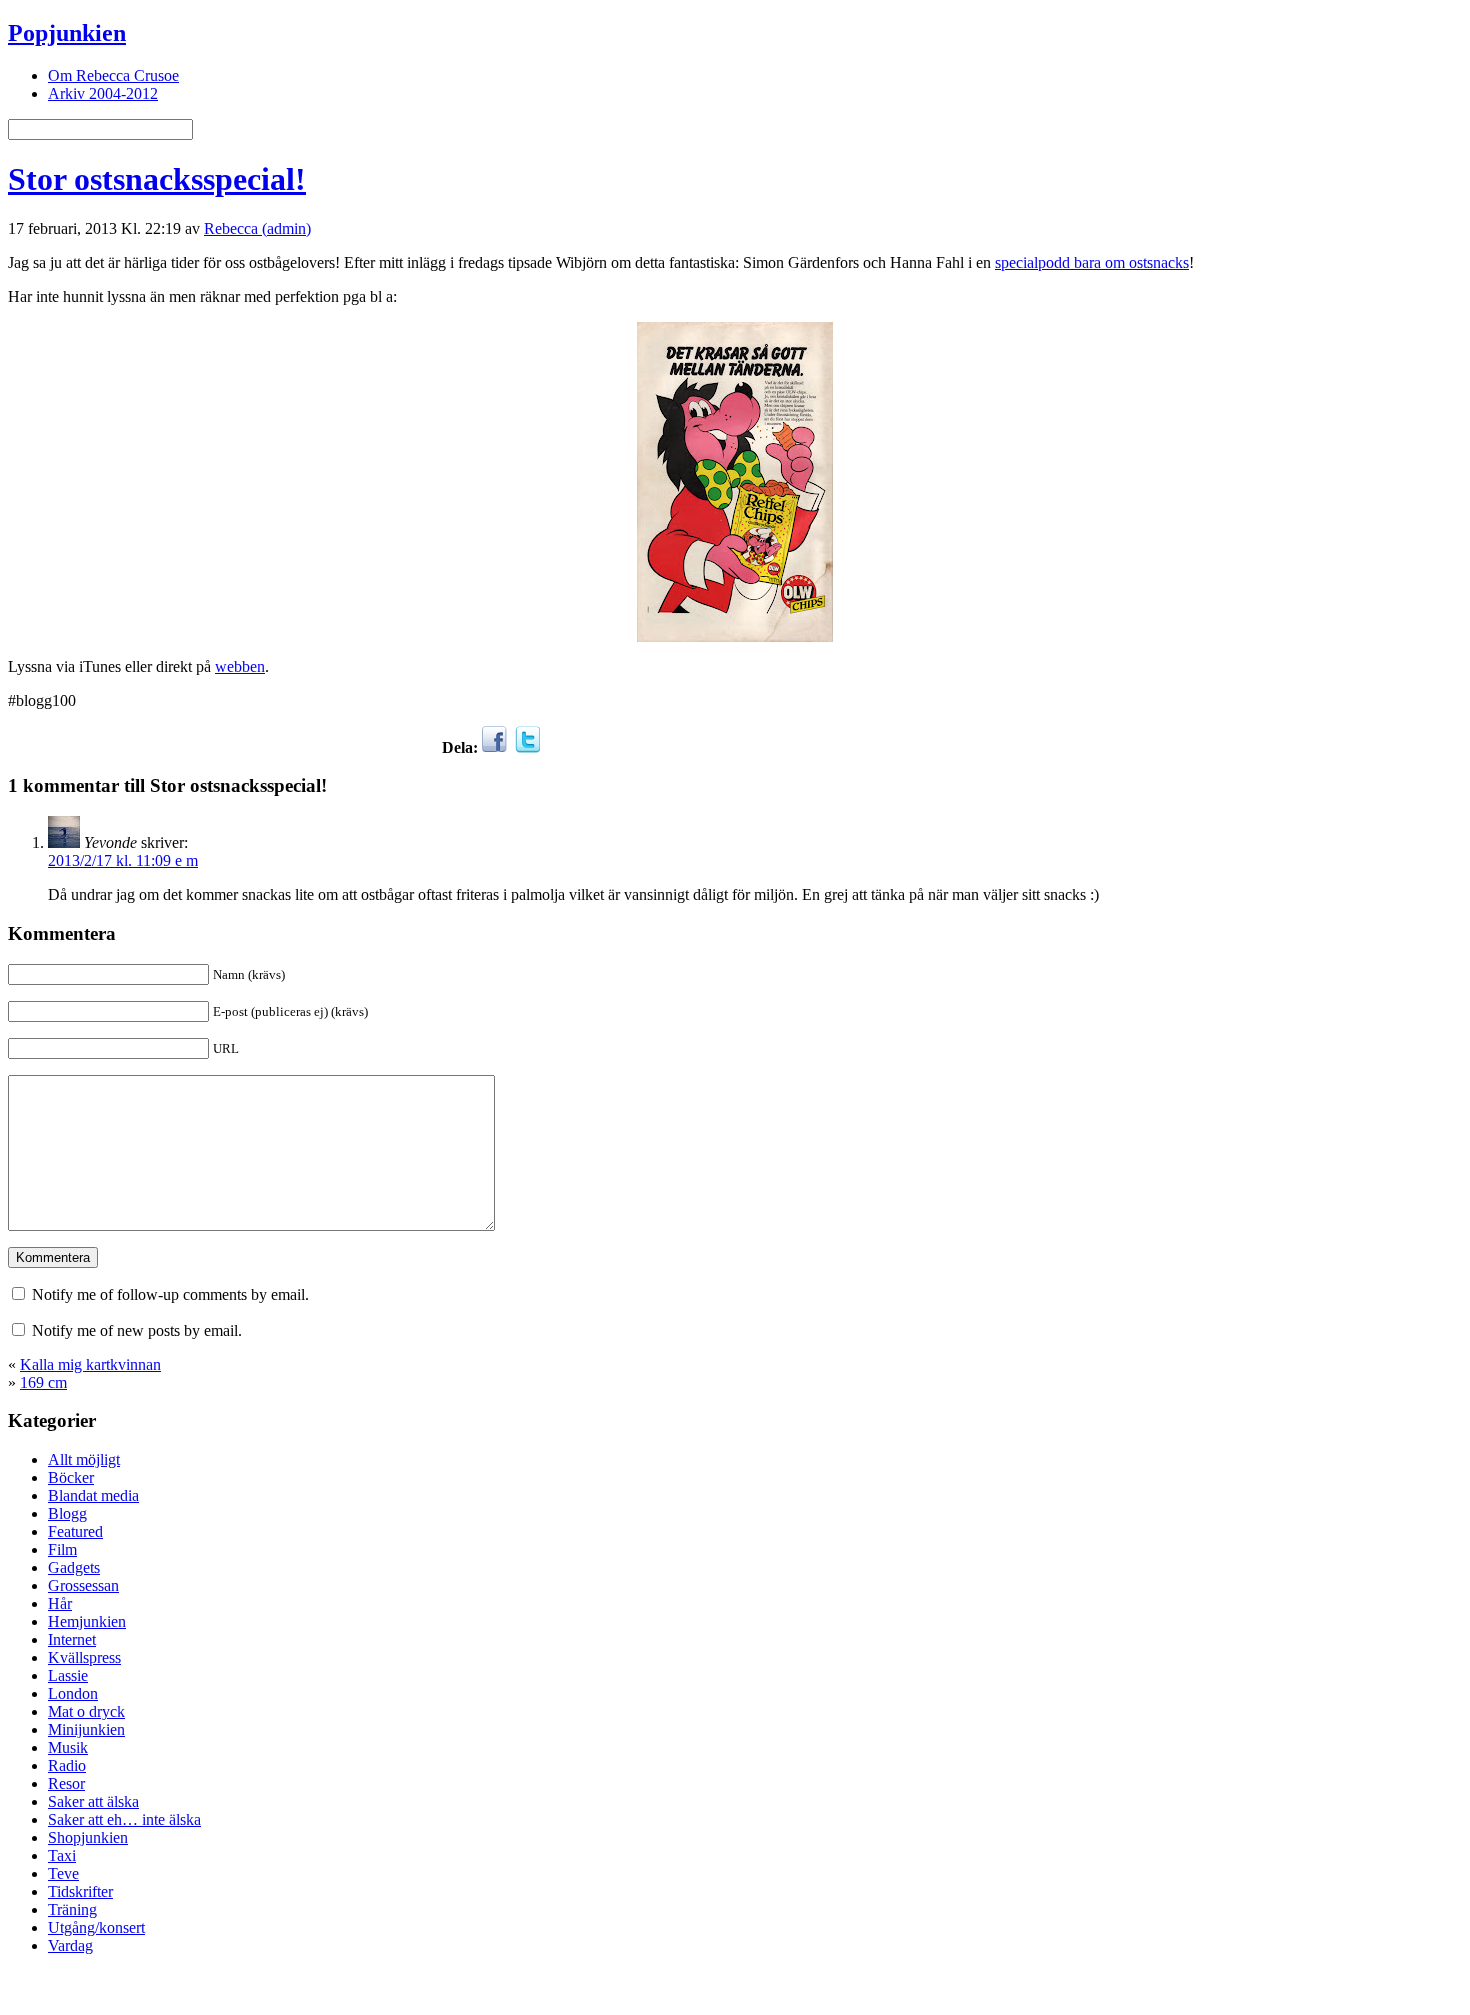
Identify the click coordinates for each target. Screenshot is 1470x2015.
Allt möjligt (84, 1459)
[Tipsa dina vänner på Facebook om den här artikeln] (494, 747)
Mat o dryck (86, 1711)
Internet (72, 1639)
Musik (68, 1747)
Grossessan (83, 1585)
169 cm (43, 1382)
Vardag (70, 1945)
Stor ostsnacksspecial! (157, 179)
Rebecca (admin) (257, 228)
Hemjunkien (87, 1621)
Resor (66, 1783)
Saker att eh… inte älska (124, 1819)
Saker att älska (93, 1801)
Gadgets (74, 1567)
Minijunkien (86, 1729)
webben (240, 666)
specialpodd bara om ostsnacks (1092, 262)
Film (62, 1549)
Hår (60, 1603)
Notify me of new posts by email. (137, 1330)
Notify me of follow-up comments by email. (170, 1294)
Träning (72, 1909)
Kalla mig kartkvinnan (90, 1364)
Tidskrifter (80, 1891)
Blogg (67, 1513)
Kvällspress (84, 1657)
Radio (67, 1765)
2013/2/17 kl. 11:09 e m (123, 860)
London (73, 1693)
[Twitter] (528, 747)
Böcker (71, 1477)
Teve (63, 1873)
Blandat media (93, 1495)
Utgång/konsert (96, 1927)
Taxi (62, 1855)
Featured (75, 1531)
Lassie (68, 1675)
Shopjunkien (88, 1837)
